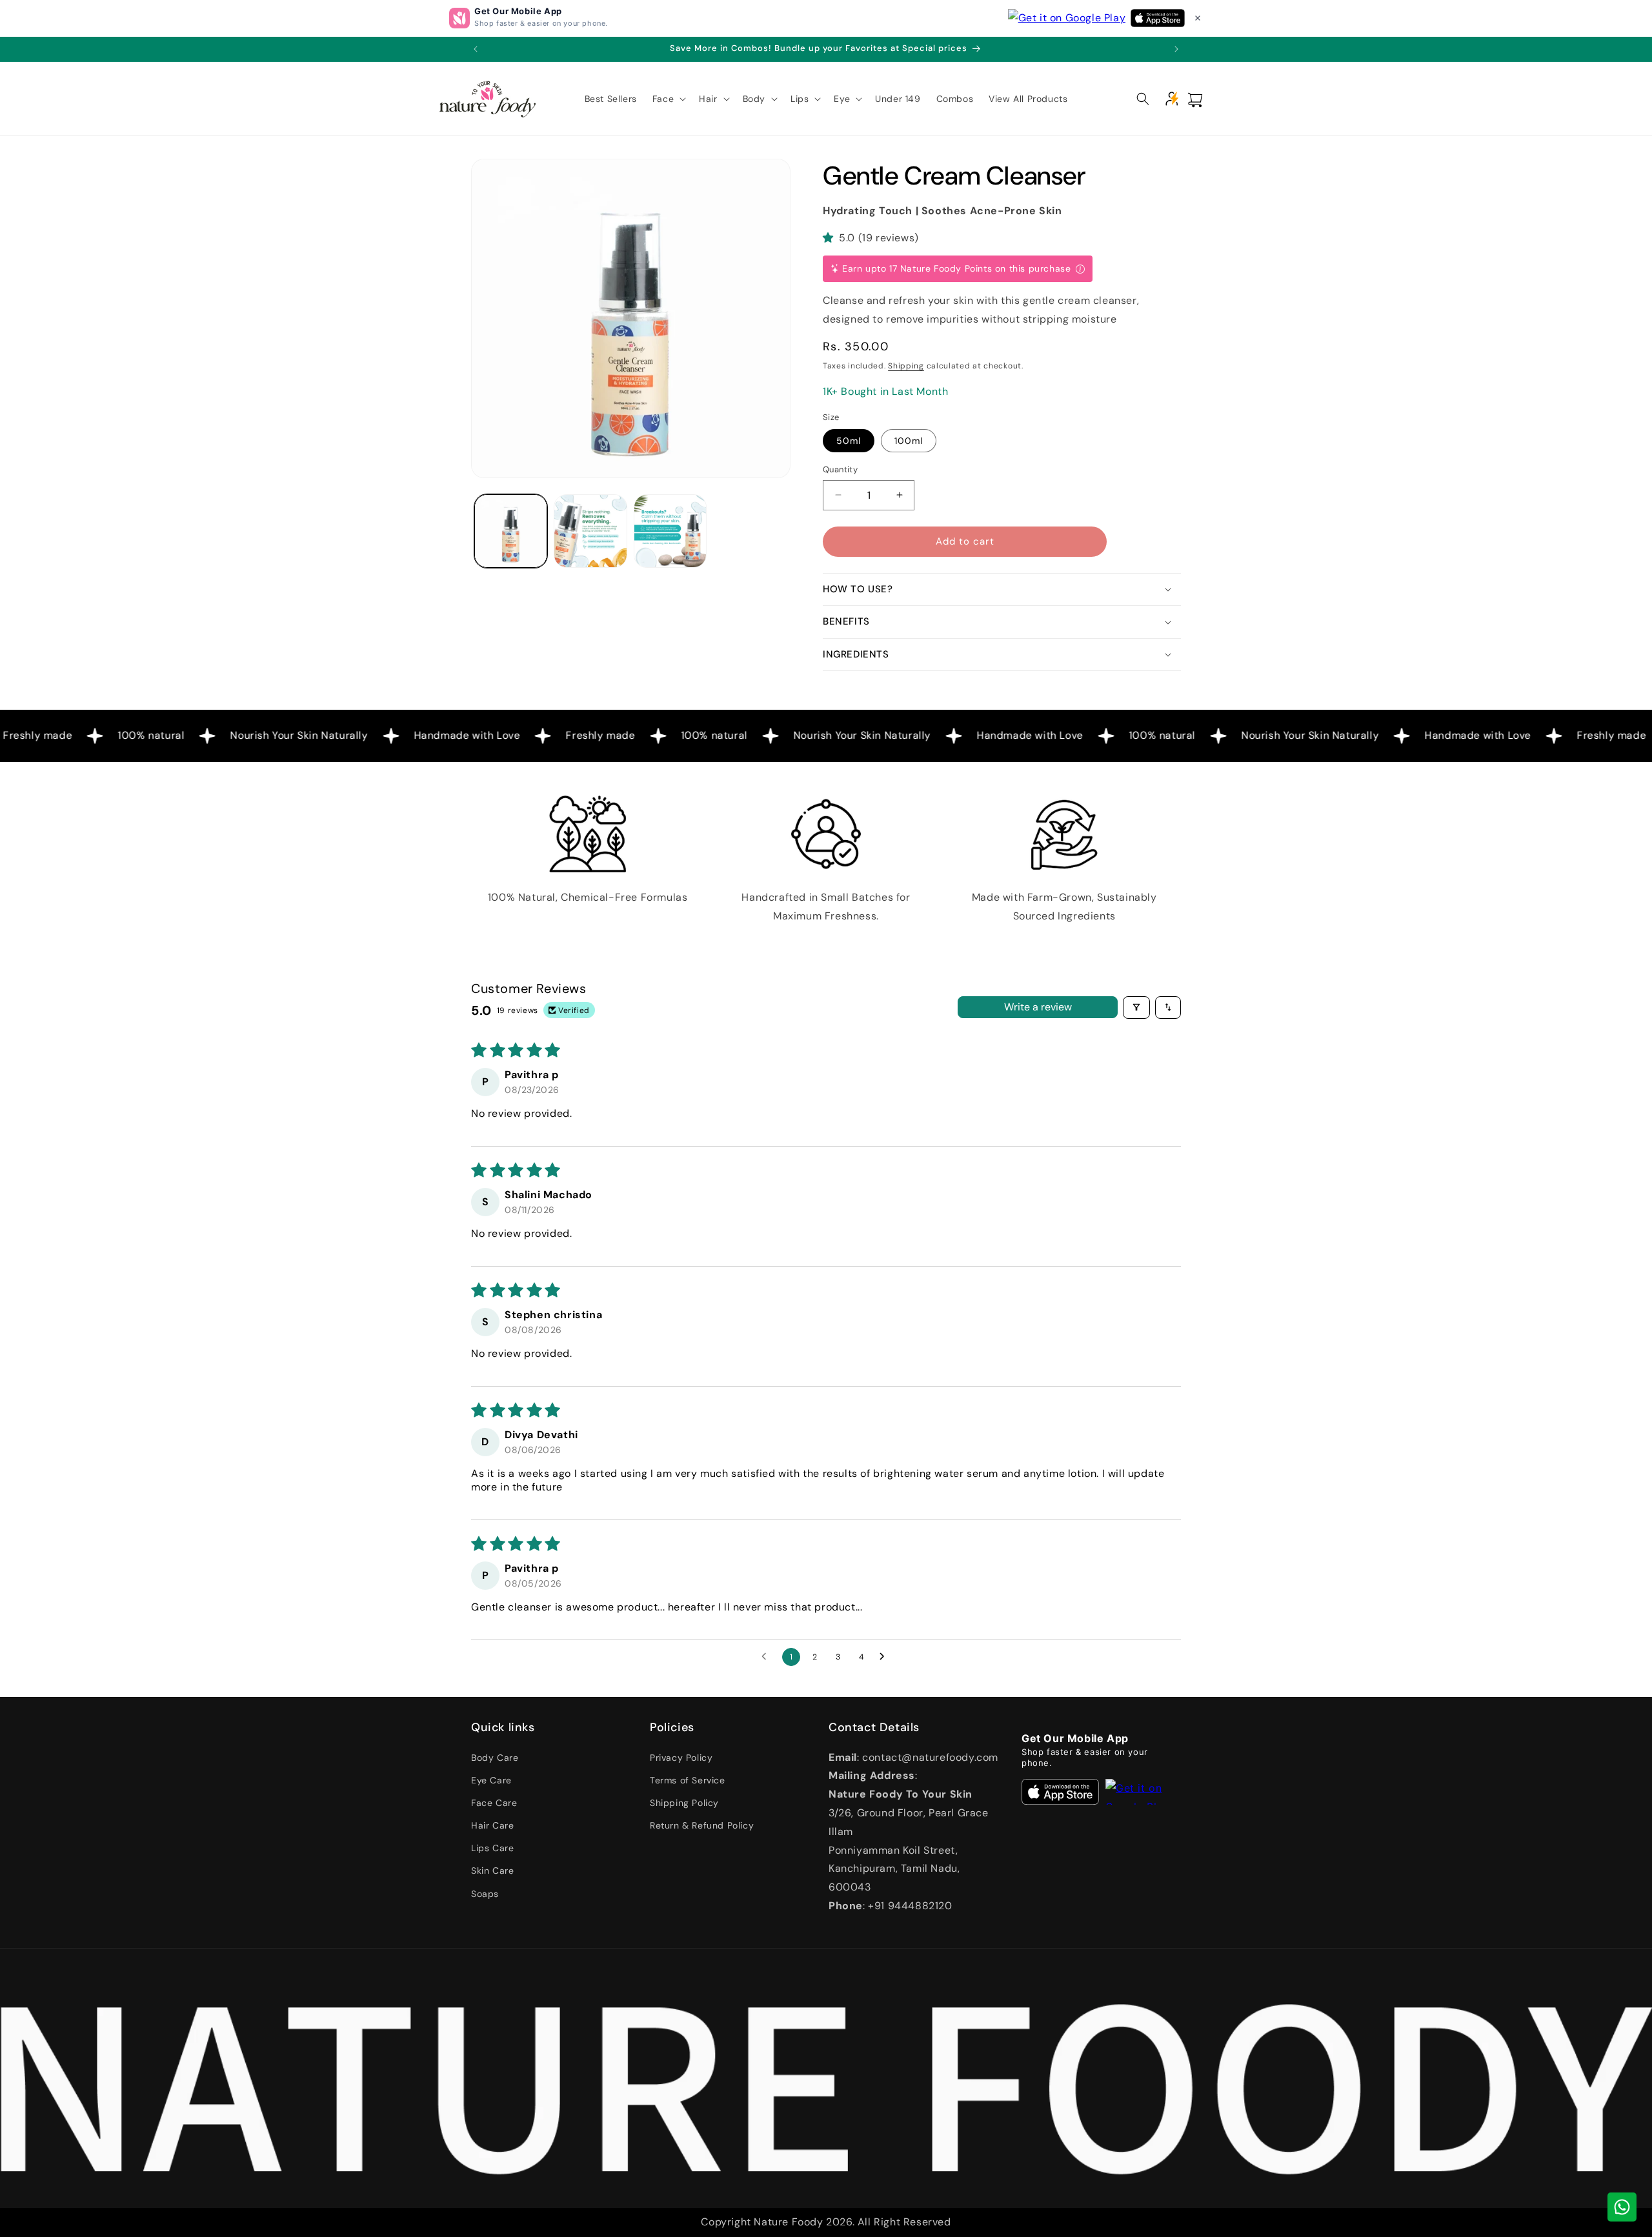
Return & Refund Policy (702, 1825)
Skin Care (492, 1871)
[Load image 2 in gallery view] (590, 531)
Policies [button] (672, 1728)
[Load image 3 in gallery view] (670, 531)
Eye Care (491, 1780)
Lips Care (492, 1848)
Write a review (1038, 1007)
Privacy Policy (681, 1758)
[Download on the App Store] (1060, 1792)
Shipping (906, 366)
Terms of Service (688, 1780)
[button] (1198, 18)
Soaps (485, 1894)
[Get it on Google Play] (1149, 1792)
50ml (849, 441)
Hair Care (492, 1825)
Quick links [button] (503, 1728)
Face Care (494, 1803)
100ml (909, 441)
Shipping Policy (684, 1803)
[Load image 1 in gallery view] (511, 531)
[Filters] (1136, 1008)
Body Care (495, 1758)
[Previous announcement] (476, 49)
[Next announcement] (1176, 49)
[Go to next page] (885, 1657)
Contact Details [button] (874, 1728)
